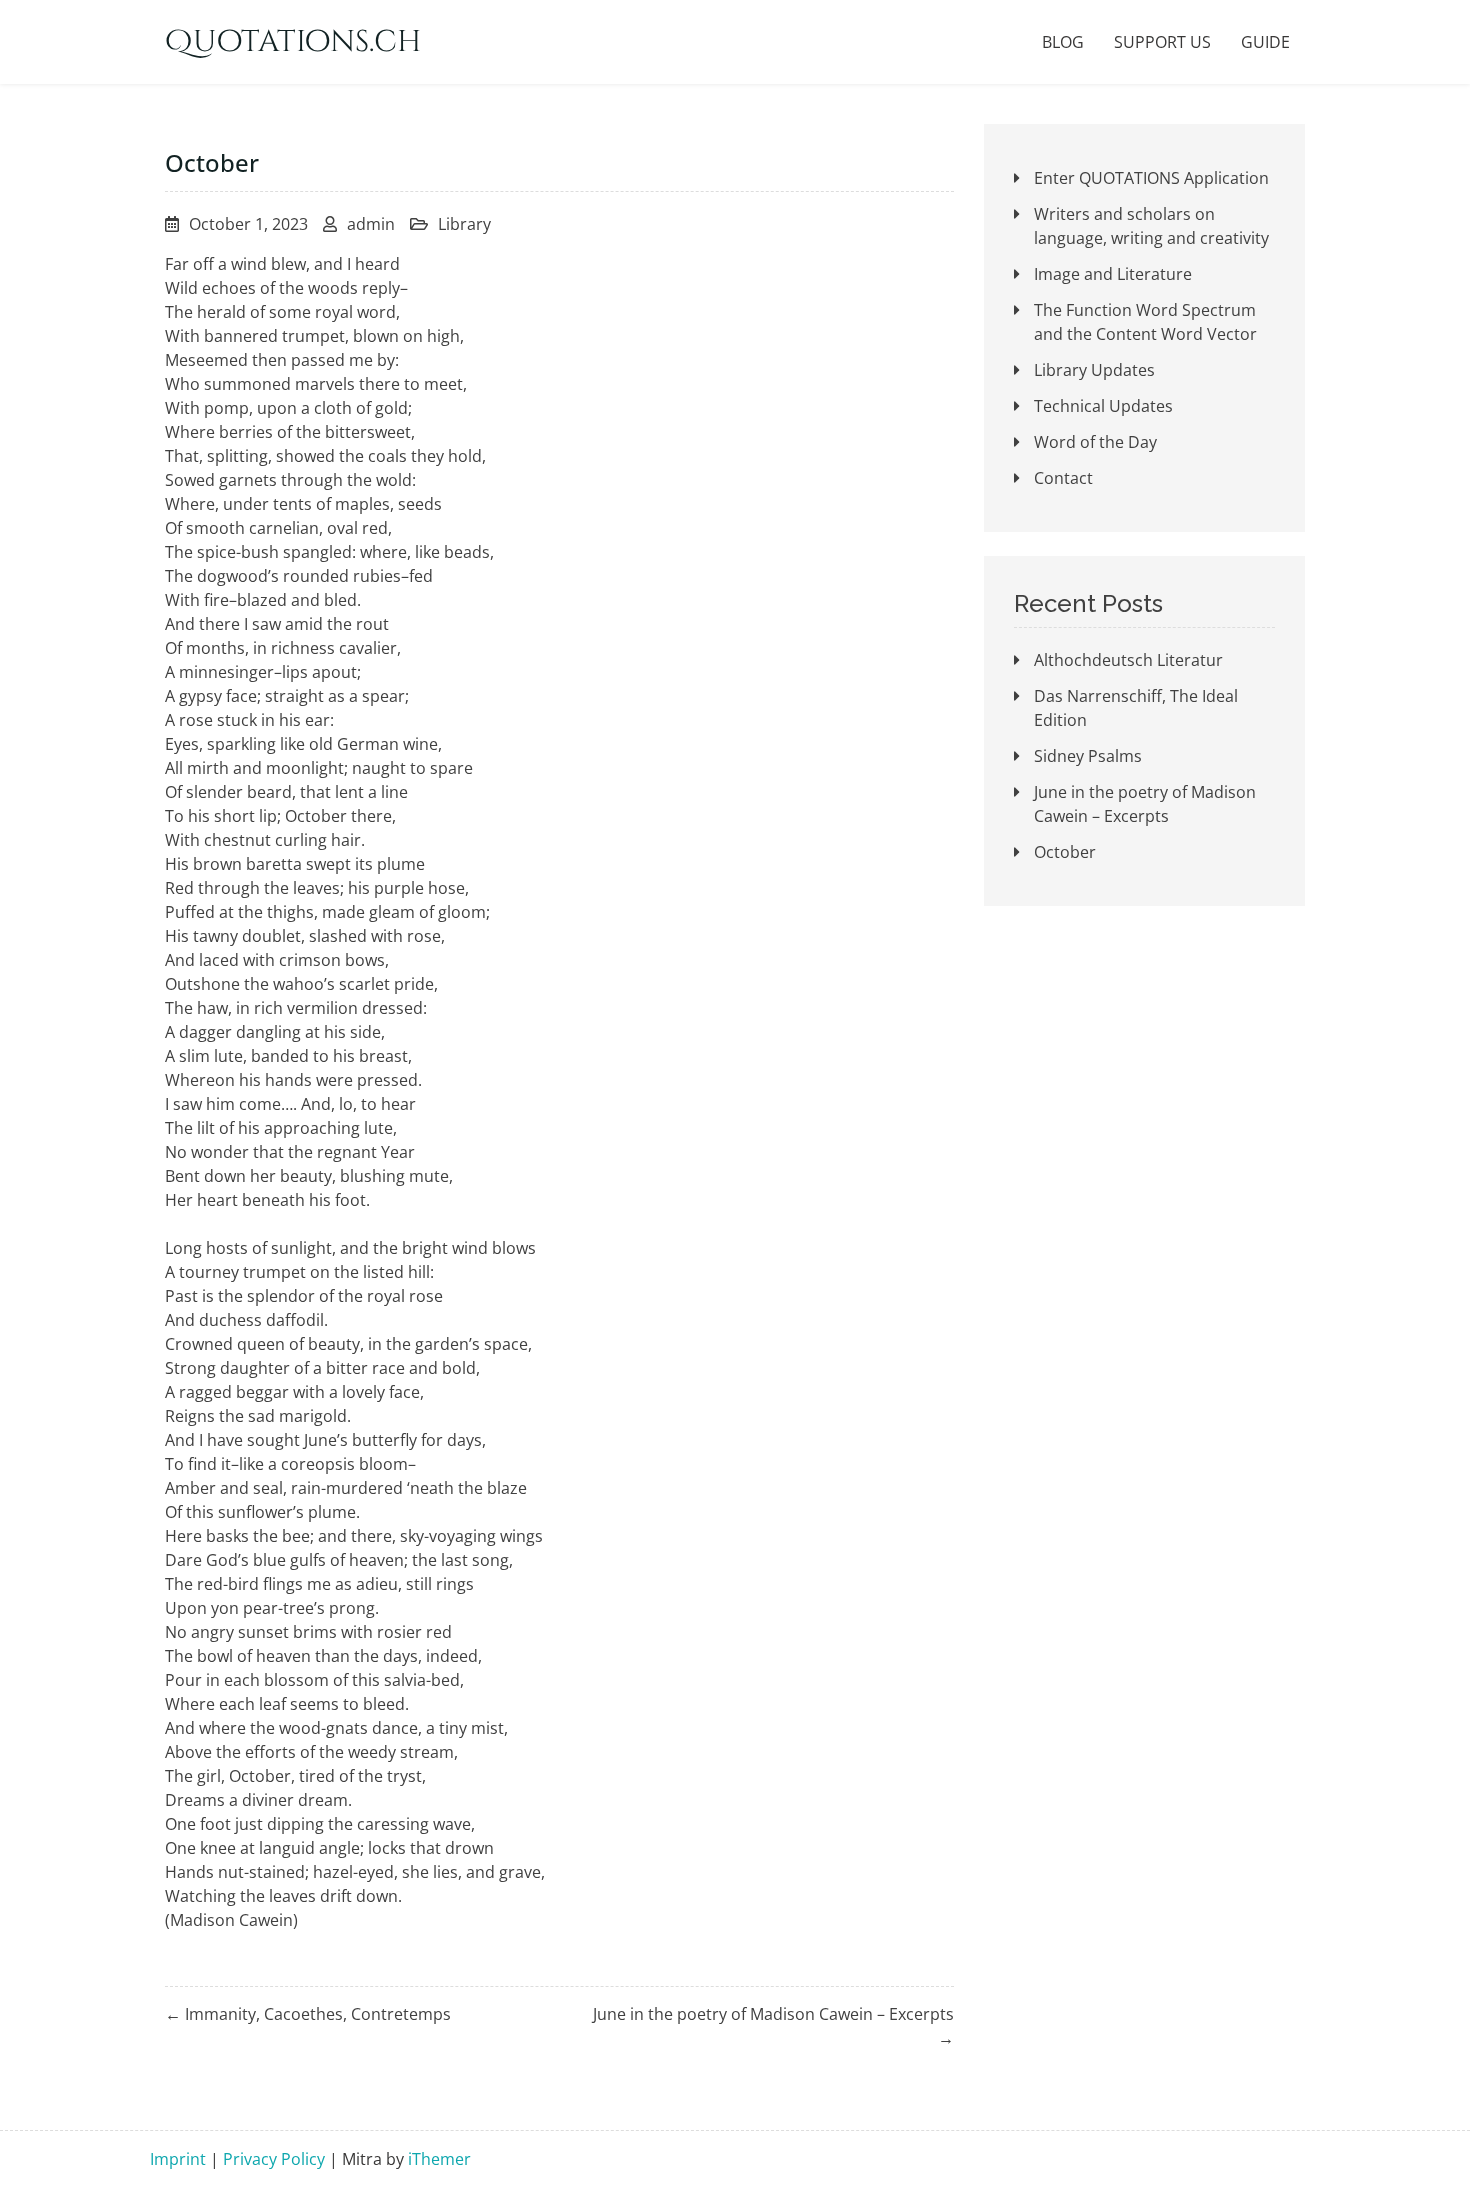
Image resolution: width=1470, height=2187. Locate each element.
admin (371, 224)
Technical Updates (1103, 406)
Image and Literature (1113, 274)
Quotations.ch (293, 42)
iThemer (439, 2159)
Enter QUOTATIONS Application (1151, 178)
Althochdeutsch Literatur (1128, 660)
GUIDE (1265, 42)
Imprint (178, 2159)
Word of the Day (1095, 442)
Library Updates (1094, 370)
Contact (1063, 478)
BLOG (1063, 42)
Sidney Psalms (1088, 756)
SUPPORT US (1162, 42)
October (1065, 852)
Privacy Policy (274, 2159)
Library (464, 224)
